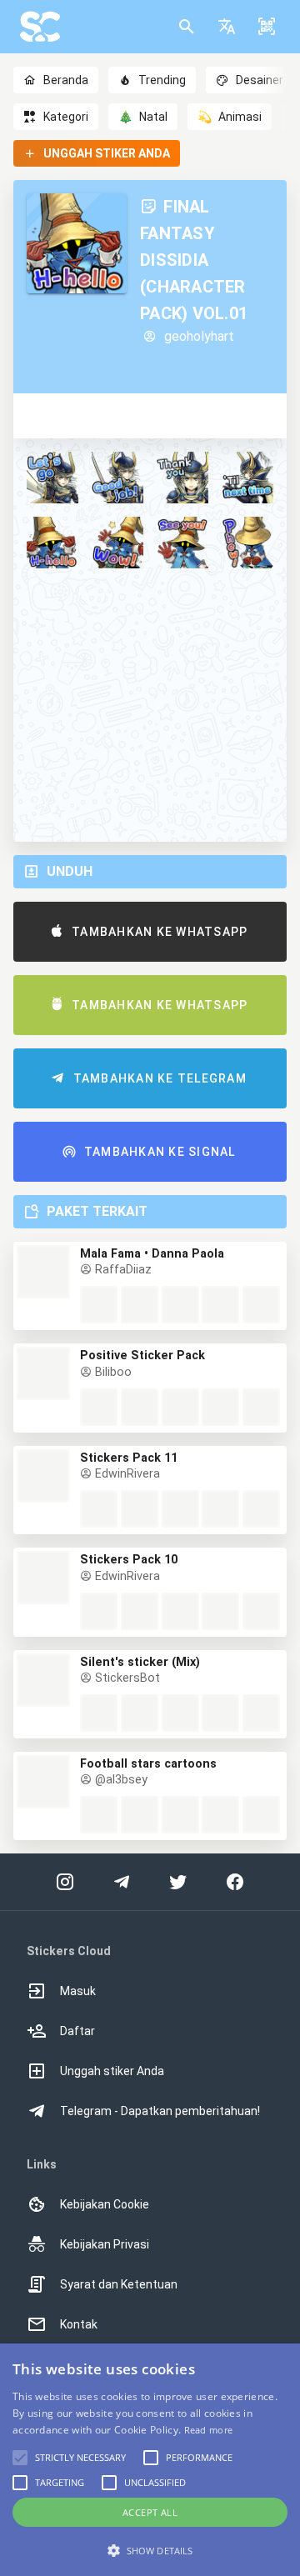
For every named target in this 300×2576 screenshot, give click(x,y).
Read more (209, 2430)
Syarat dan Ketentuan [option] (119, 2284)
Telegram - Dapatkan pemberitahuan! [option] (160, 2111)
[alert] (150, 2460)
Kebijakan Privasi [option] (105, 2244)
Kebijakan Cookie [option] (105, 2204)
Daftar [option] (77, 2031)
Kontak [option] (79, 2324)
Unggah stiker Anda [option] (112, 2071)
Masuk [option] (78, 1991)
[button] (227, 27)
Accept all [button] (150, 2512)
